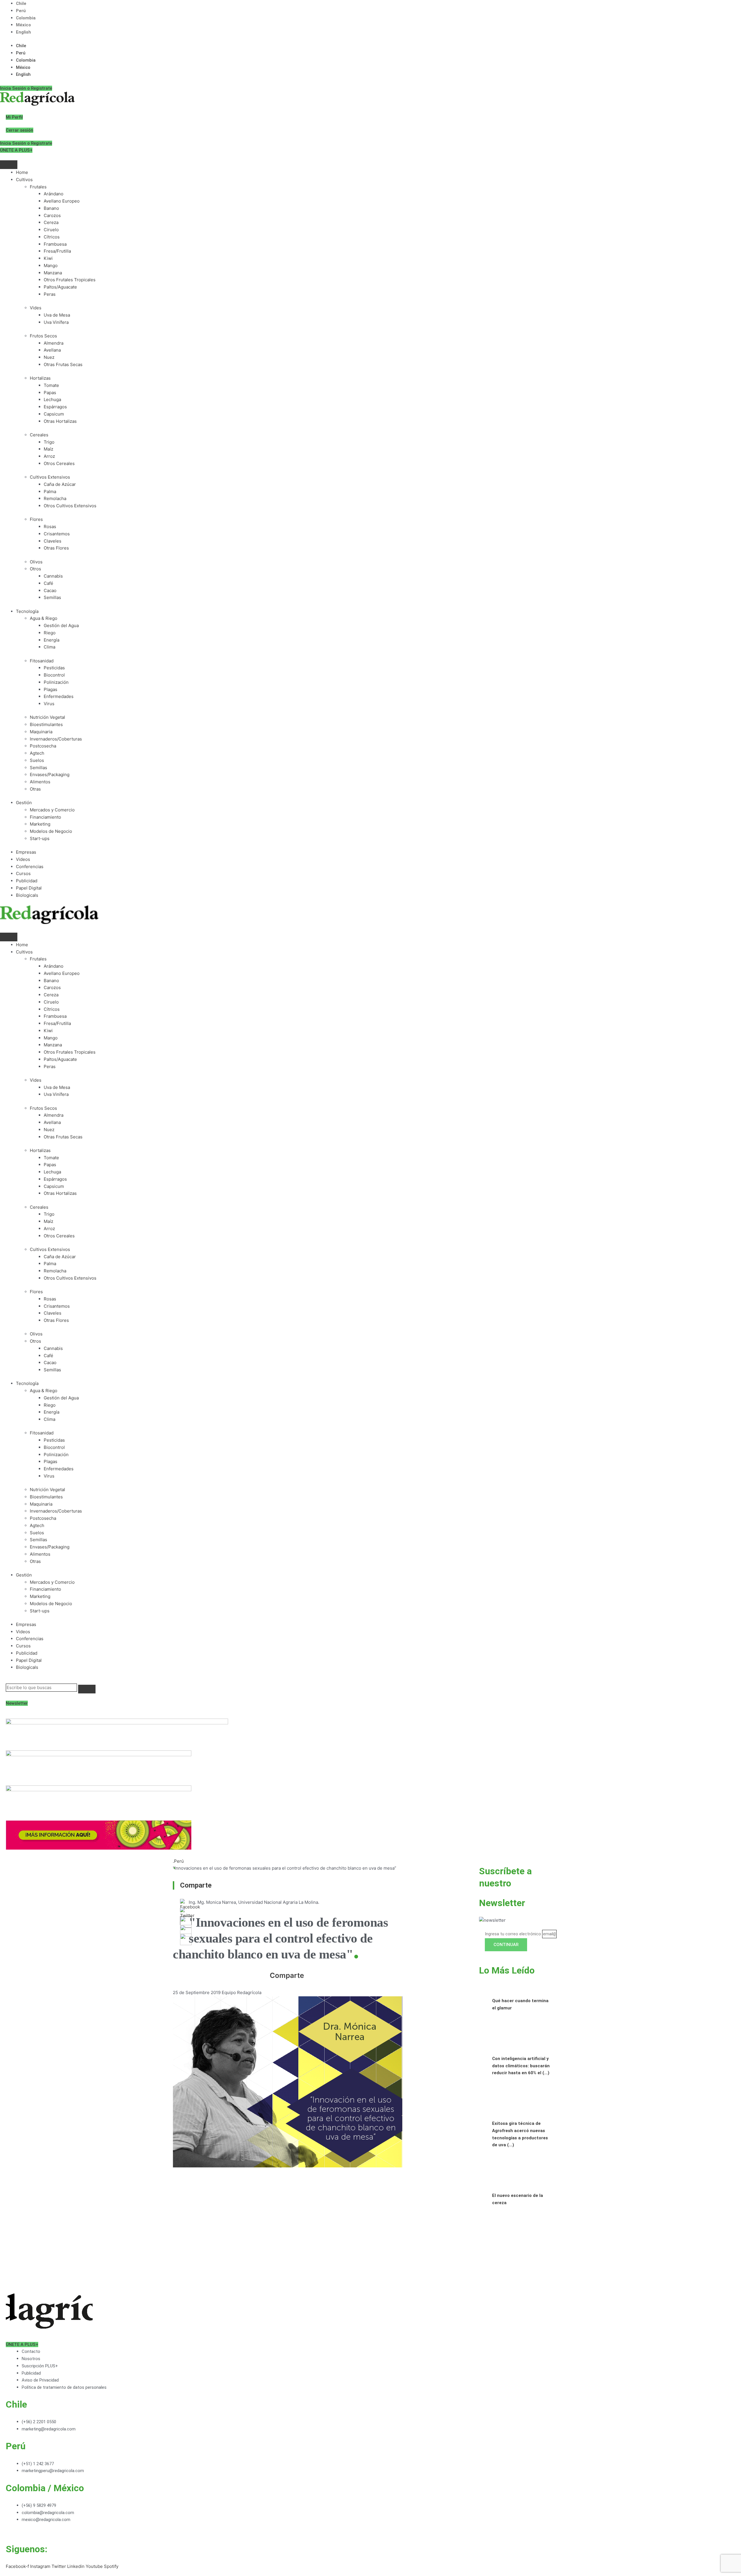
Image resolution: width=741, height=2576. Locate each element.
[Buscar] (87, 1689)
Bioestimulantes (46, 724)
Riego (50, 633)
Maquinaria (41, 732)
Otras (35, 789)
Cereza (51, 222)
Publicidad (27, 881)
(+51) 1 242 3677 (38, 2464)
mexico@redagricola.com (46, 2520)
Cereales (39, 435)
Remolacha (55, 498)
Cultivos (24, 180)
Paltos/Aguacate (60, 287)
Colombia (26, 18)
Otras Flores (56, 548)
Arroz (49, 456)
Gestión (24, 803)
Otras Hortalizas (60, 421)
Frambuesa (55, 244)
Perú (21, 11)
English (23, 32)
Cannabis (53, 576)
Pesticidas (54, 668)
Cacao (50, 590)
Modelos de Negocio (51, 831)
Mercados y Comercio (52, 810)
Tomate (51, 385)
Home (22, 172)
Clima (49, 647)
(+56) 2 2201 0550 (39, 2422)
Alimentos (40, 782)
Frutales (38, 187)
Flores (36, 519)
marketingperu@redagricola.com (53, 2471)
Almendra (54, 343)
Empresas (26, 852)
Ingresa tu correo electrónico (513, 1934)
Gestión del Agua (61, 625)
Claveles (53, 541)
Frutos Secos (43, 336)
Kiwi (48, 258)
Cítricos (52, 237)
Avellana (52, 350)
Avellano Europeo (62, 201)
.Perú (178, 1861)
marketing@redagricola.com (49, 2429)
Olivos (36, 562)
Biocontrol (54, 675)
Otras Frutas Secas (63, 364)
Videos (23, 859)
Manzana (53, 273)
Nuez (49, 357)
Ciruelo (51, 230)
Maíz (48, 449)
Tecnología (27, 611)
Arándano (54, 194)
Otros (35, 569)
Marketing (40, 824)
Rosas (50, 527)
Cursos (23, 873)
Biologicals (27, 895)
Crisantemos (57, 534)
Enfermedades (59, 696)
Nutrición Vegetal (47, 717)
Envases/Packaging (50, 775)
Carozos (52, 215)
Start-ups (40, 838)
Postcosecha (43, 746)
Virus (49, 704)
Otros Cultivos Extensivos (70, 506)
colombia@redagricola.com (48, 2513)
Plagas (51, 689)
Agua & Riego (44, 618)
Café (48, 583)
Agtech (37, 753)
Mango (51, 265)
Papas (50, 393)
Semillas (52, 597)
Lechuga (52, 399)
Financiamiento (45, 817)
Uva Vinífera (56, 322)
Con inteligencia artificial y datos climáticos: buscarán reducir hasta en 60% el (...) (521, 2066)
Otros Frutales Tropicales (70, 280)
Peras (50, 294)
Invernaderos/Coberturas (56, 739)
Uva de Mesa (57, 315)
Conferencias (30, 867)
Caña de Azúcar (60, 484)
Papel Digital (29, 888)
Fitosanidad (42, 661)
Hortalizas (40, 378)
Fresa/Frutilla (57, 251)
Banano (51, 208)
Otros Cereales (59, 463)
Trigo (49, 442)
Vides (36, 308)
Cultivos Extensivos (50, 477)
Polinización (56, 682)
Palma (50, 492)
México (23, 25)
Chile (21, 3)
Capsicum (54, 414)
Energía (52, 640)
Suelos (37, 760)
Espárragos (55, 407)
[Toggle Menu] (9, 165)
